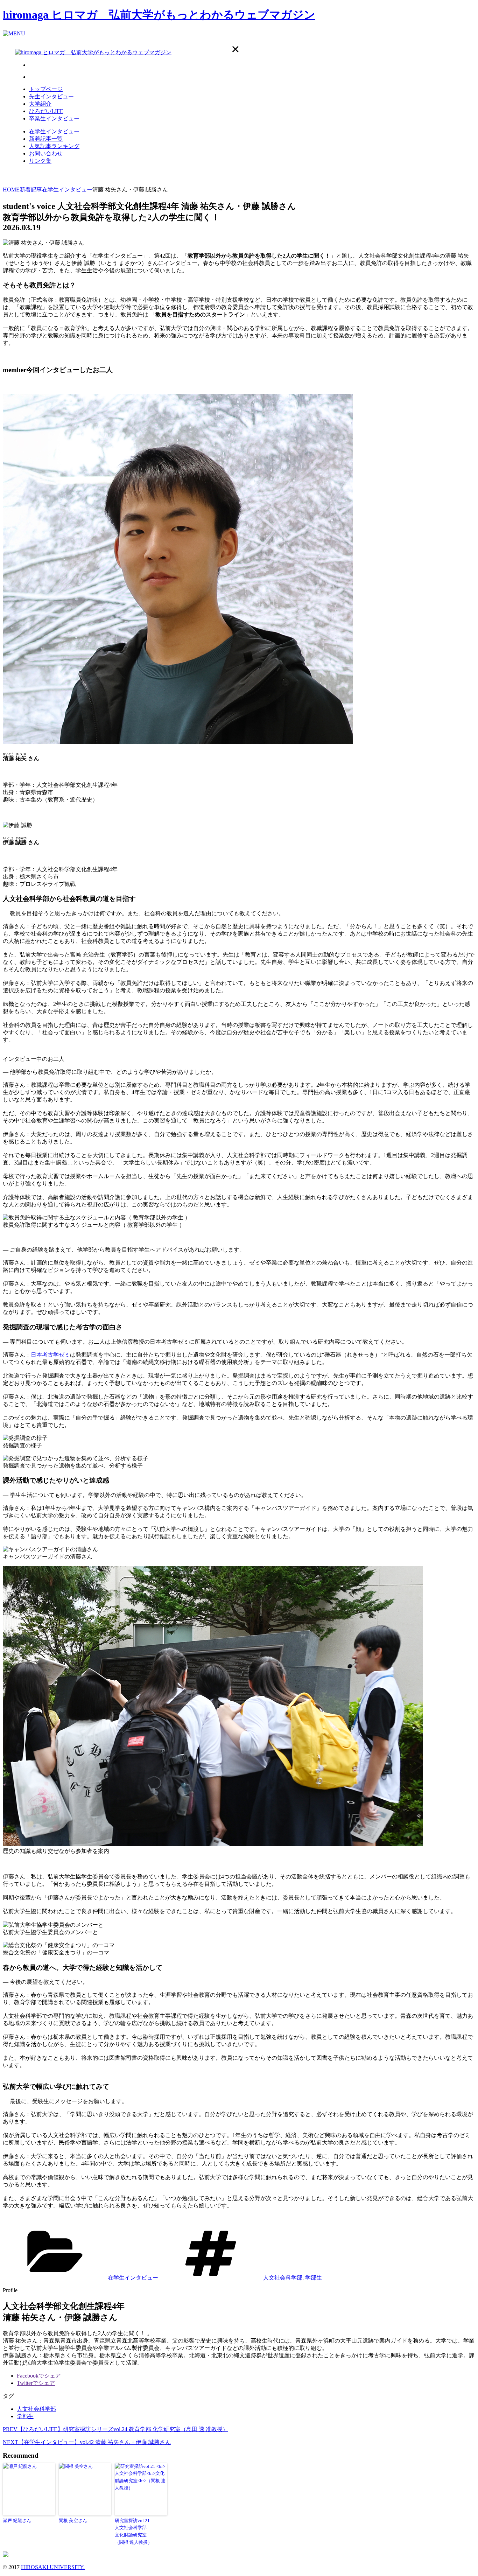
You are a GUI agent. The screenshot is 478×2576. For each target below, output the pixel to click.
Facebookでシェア (39, 2376)
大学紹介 (40, 104)
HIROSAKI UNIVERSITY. (53, 2567)
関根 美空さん (73, 2521)
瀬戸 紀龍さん (17, 2521)
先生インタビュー (51, 96)
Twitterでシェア (36, 2383)
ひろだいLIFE (46, 111)
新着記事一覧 (46, 139)
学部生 (314, 2278)
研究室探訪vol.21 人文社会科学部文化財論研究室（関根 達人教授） (133, 2531)
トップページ (46, 89)
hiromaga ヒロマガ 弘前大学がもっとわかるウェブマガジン (159, 15)
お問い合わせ (46, 153)
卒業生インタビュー (54, 118)
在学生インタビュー (54, 131)
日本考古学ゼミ (50, 1355)
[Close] (235, 49)
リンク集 (40, 161)
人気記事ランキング (54, 146)
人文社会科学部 (283, 2278)
